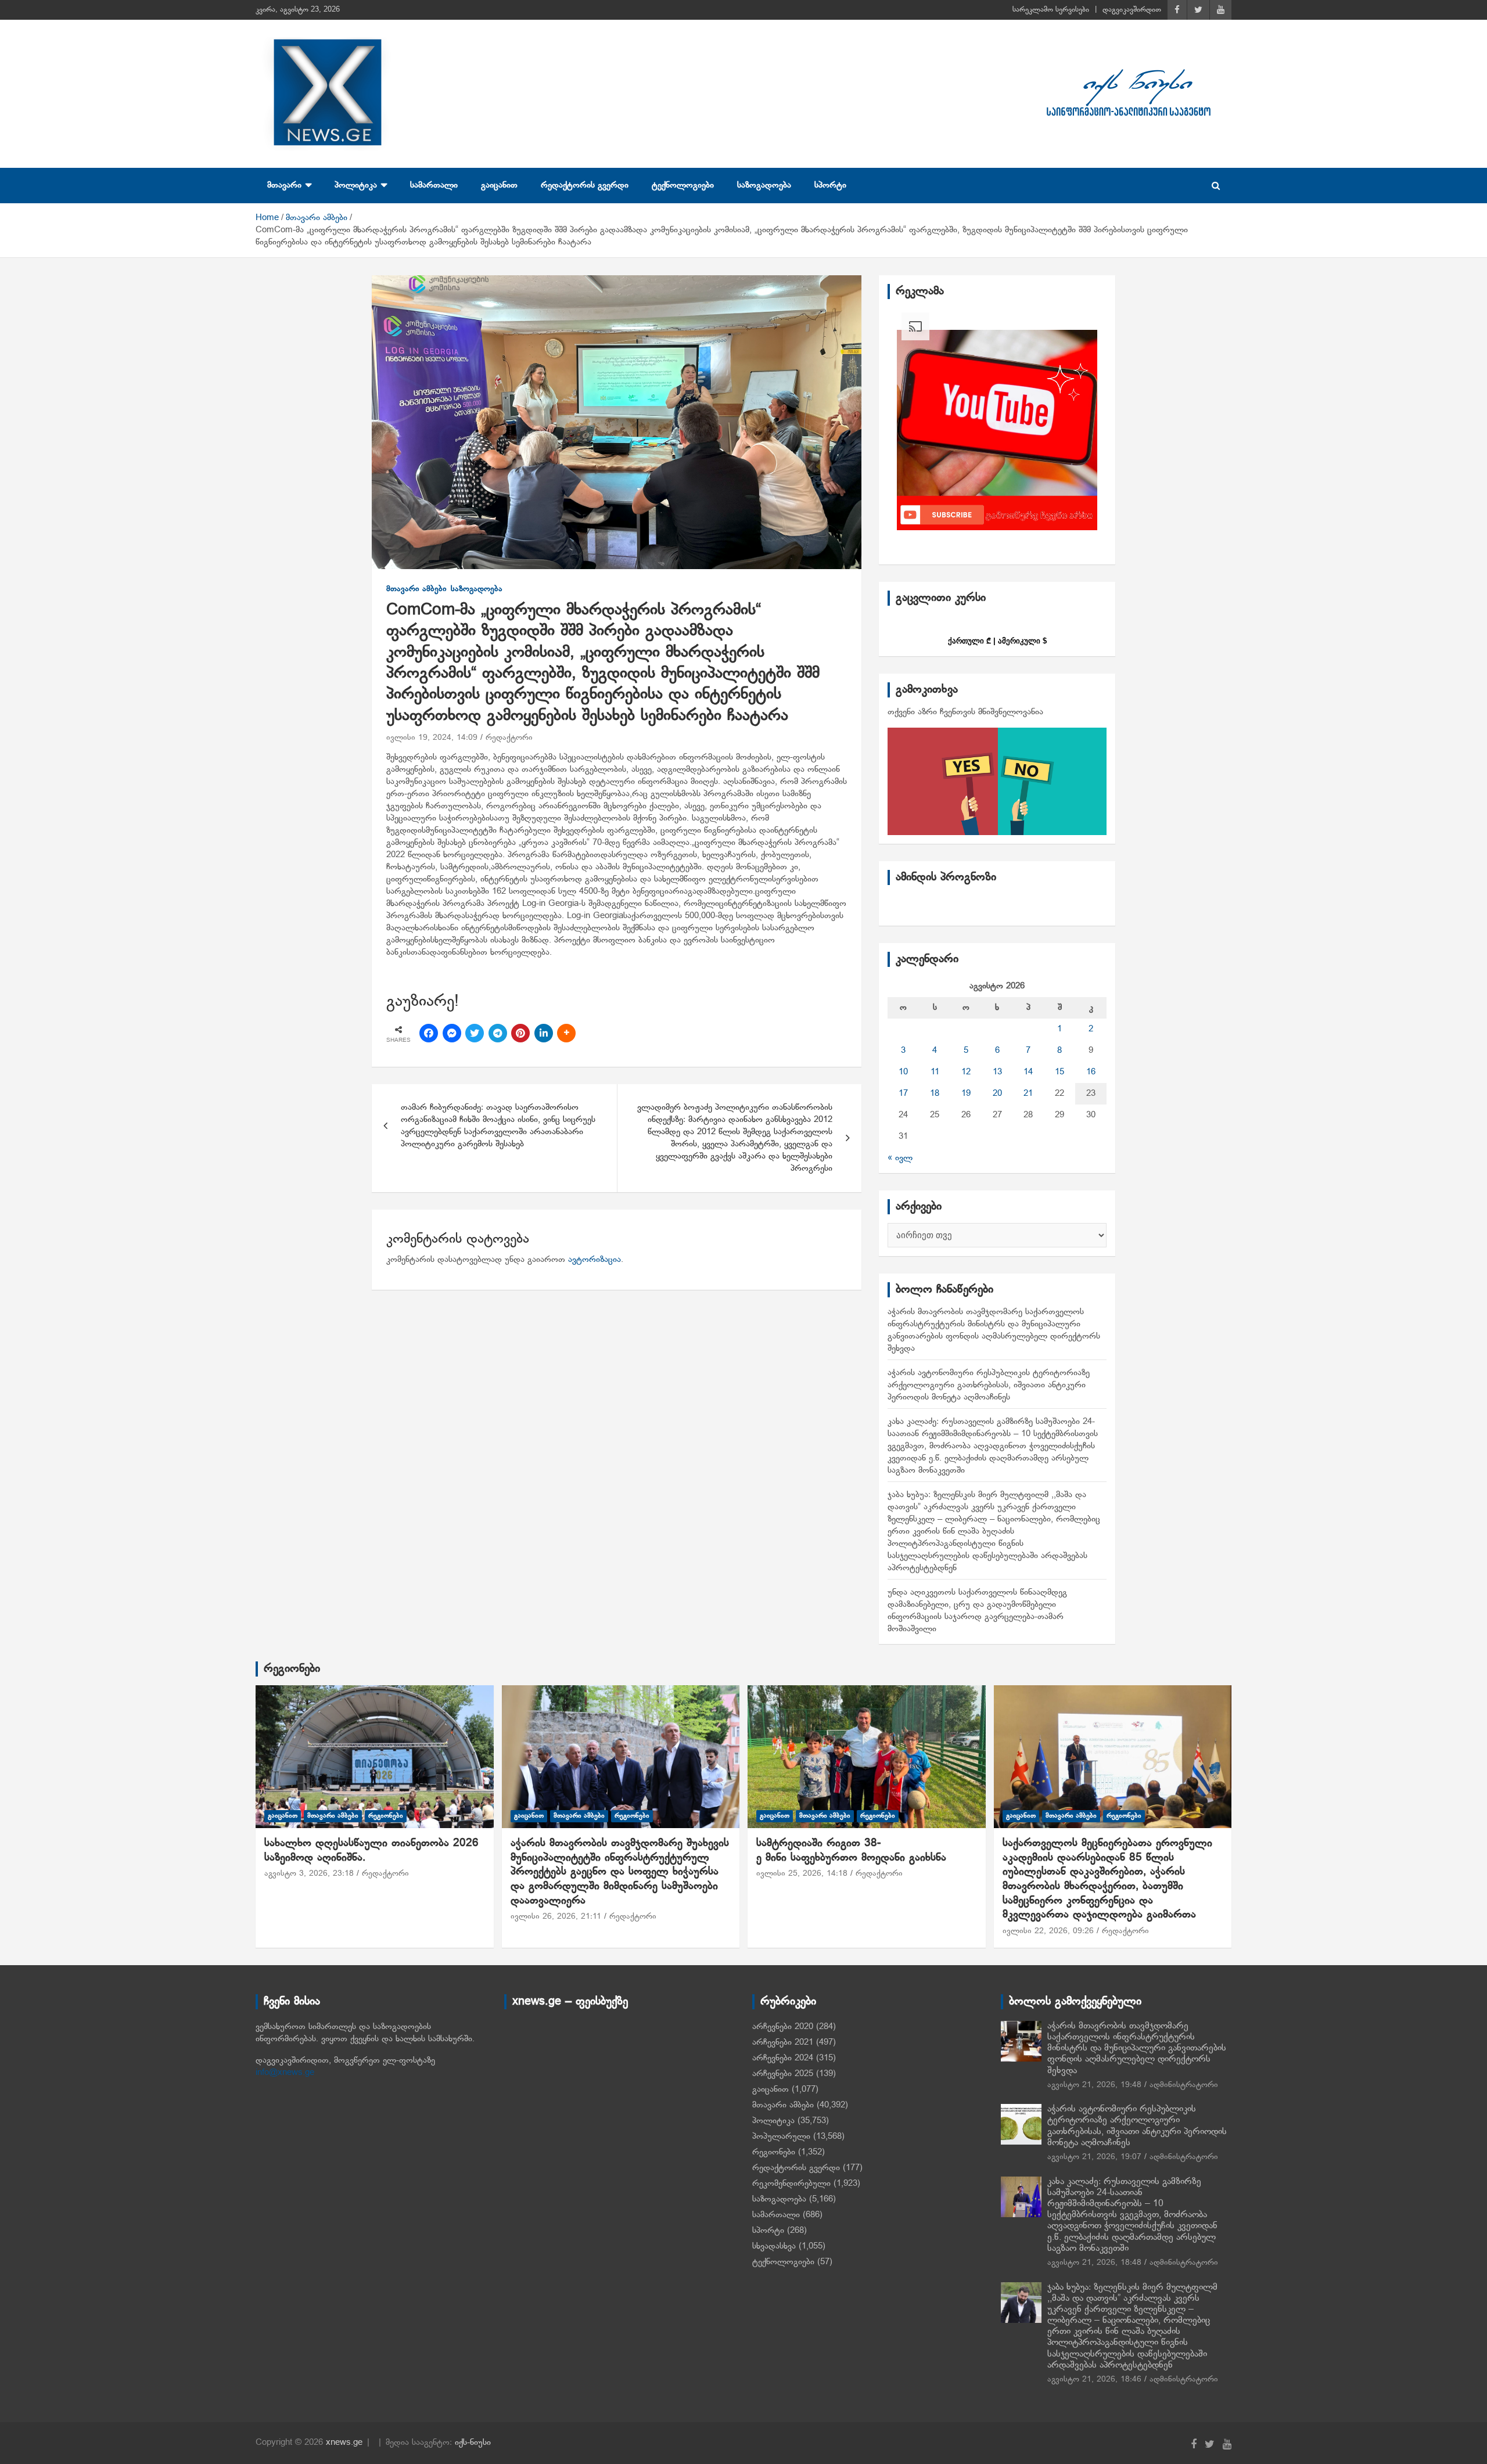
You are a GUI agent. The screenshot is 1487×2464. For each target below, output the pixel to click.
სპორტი (830, 185)
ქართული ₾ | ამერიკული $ (997, 641)
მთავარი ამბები (416, 589)
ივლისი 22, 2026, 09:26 (1048, 1931)
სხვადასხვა (774, 2246)
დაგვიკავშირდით (1132, 10)
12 (966, 1072)
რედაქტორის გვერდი (585, 185)
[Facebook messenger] (452, 1033)
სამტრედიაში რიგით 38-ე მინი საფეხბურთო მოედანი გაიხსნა (851, 1851)
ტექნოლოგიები (683, 185)
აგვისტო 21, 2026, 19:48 (1094, 2085)
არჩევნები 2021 (783, 2042)
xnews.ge (344, 2443)
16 (1091, 1072)
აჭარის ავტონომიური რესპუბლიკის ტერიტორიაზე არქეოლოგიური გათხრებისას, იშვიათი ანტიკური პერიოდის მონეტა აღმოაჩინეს (989, 1385)
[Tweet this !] (475, 1033)
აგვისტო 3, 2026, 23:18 (309, 1874)
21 (1028, 1093)
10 (903, 1072)
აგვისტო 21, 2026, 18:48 (1094, 2263)
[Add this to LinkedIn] (544, 1033)
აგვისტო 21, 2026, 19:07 (1094, 2157)
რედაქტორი (509, 738)
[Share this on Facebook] (429, 1033)
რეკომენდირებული (791, 2184)
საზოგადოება (764, 185)
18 (935, 1093)
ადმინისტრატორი (1184, 2085)
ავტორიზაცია (595, 1260)
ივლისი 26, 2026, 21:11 (556, 1917)
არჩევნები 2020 (783, 2027)
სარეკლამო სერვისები (1051, 10)
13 (997, 1072)
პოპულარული (781, 2136)
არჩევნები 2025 (783, 2074)
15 (1059, 1072)
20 (997, 1093)
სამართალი (434, 185)
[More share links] (566, 1033)
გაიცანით (499, 185)
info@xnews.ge (285, 2073)
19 (966, 1093)
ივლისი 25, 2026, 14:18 (802, 1874)
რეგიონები (292, 1669)
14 (1028, 1072)
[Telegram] (498, 1033)
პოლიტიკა (356, 185)
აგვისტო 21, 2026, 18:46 (1094, 2380)
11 (935, 1072)
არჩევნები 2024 (783, 2058)
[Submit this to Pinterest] (520, 1033)
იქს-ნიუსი (473, 2443)
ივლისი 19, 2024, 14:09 (432, 738)
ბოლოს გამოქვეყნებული (1075, 2002)
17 (903, 1093)
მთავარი (284, 185)
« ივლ (900, 1158)
